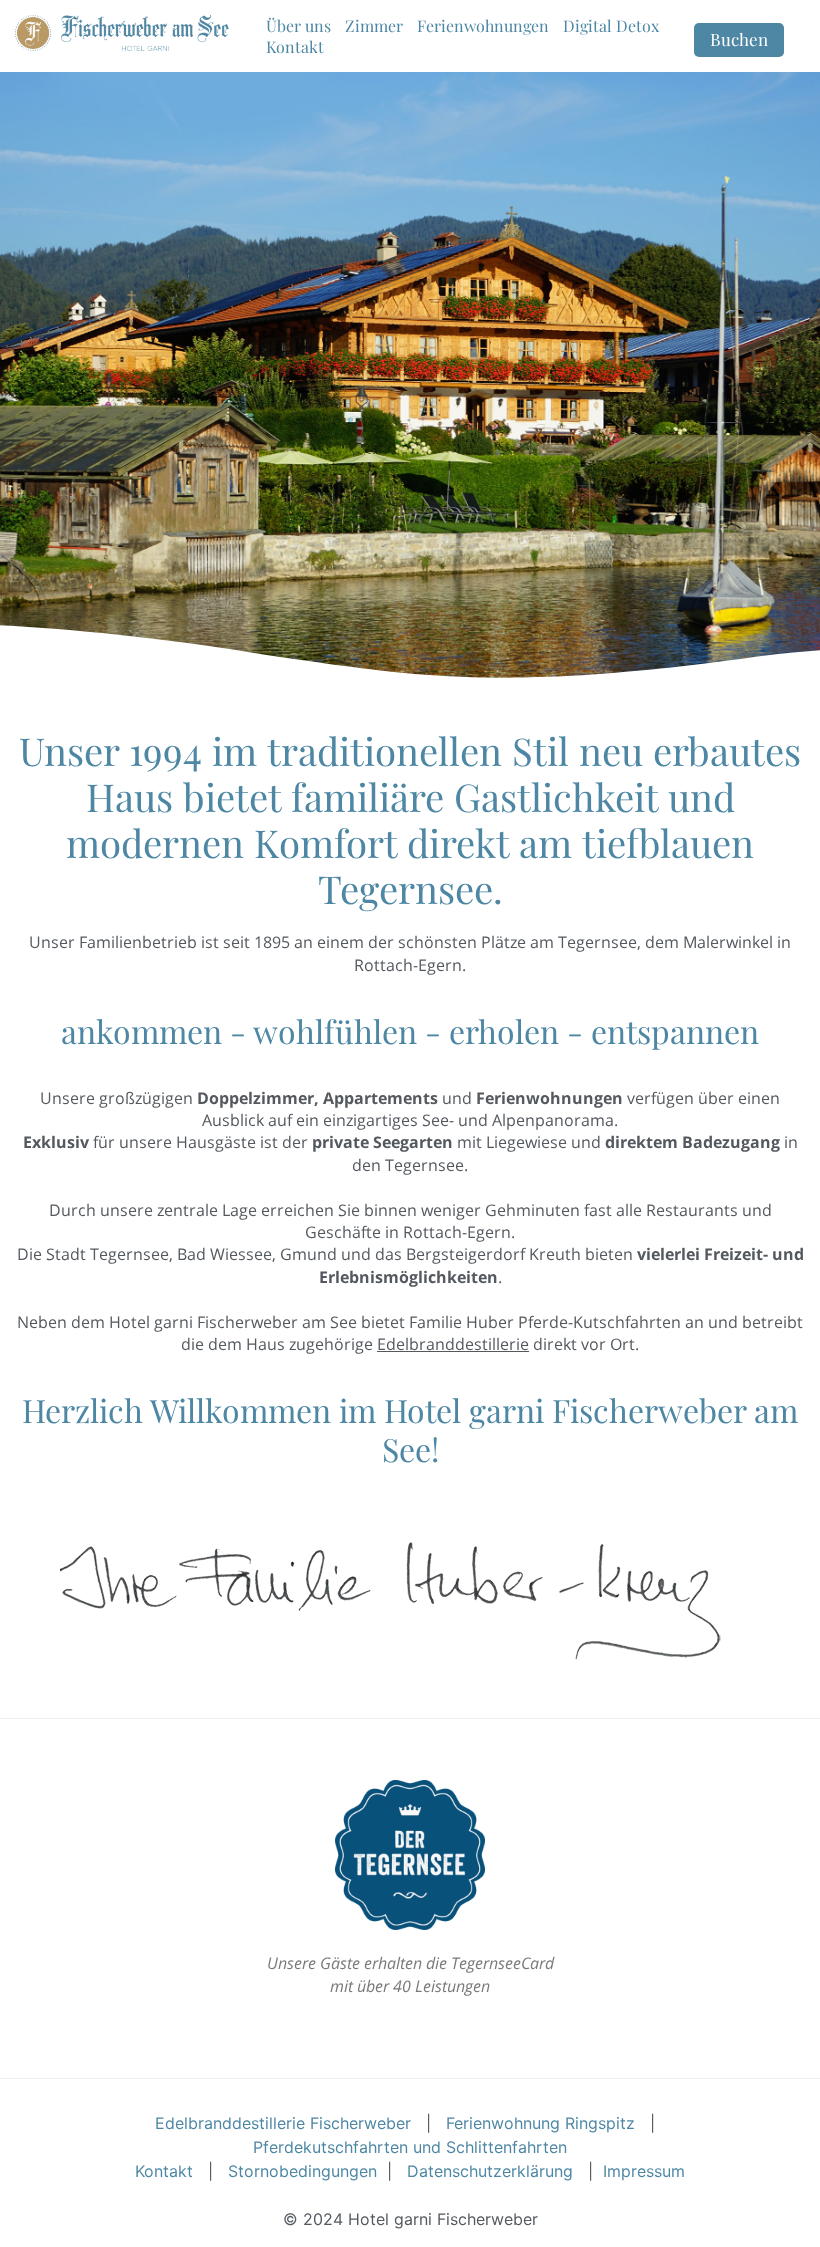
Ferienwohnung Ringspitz (540, 2123)
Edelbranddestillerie (453, 1344)
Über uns (298, 25)
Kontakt (295, 46)
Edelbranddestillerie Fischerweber (283, 2123)
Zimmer (374, 25)
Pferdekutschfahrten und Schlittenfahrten (410, 2147)
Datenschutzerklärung (490, 2171)
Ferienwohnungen (483, 25)
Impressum (644, 2171)
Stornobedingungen (302, 2171)
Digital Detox (611, 25)
